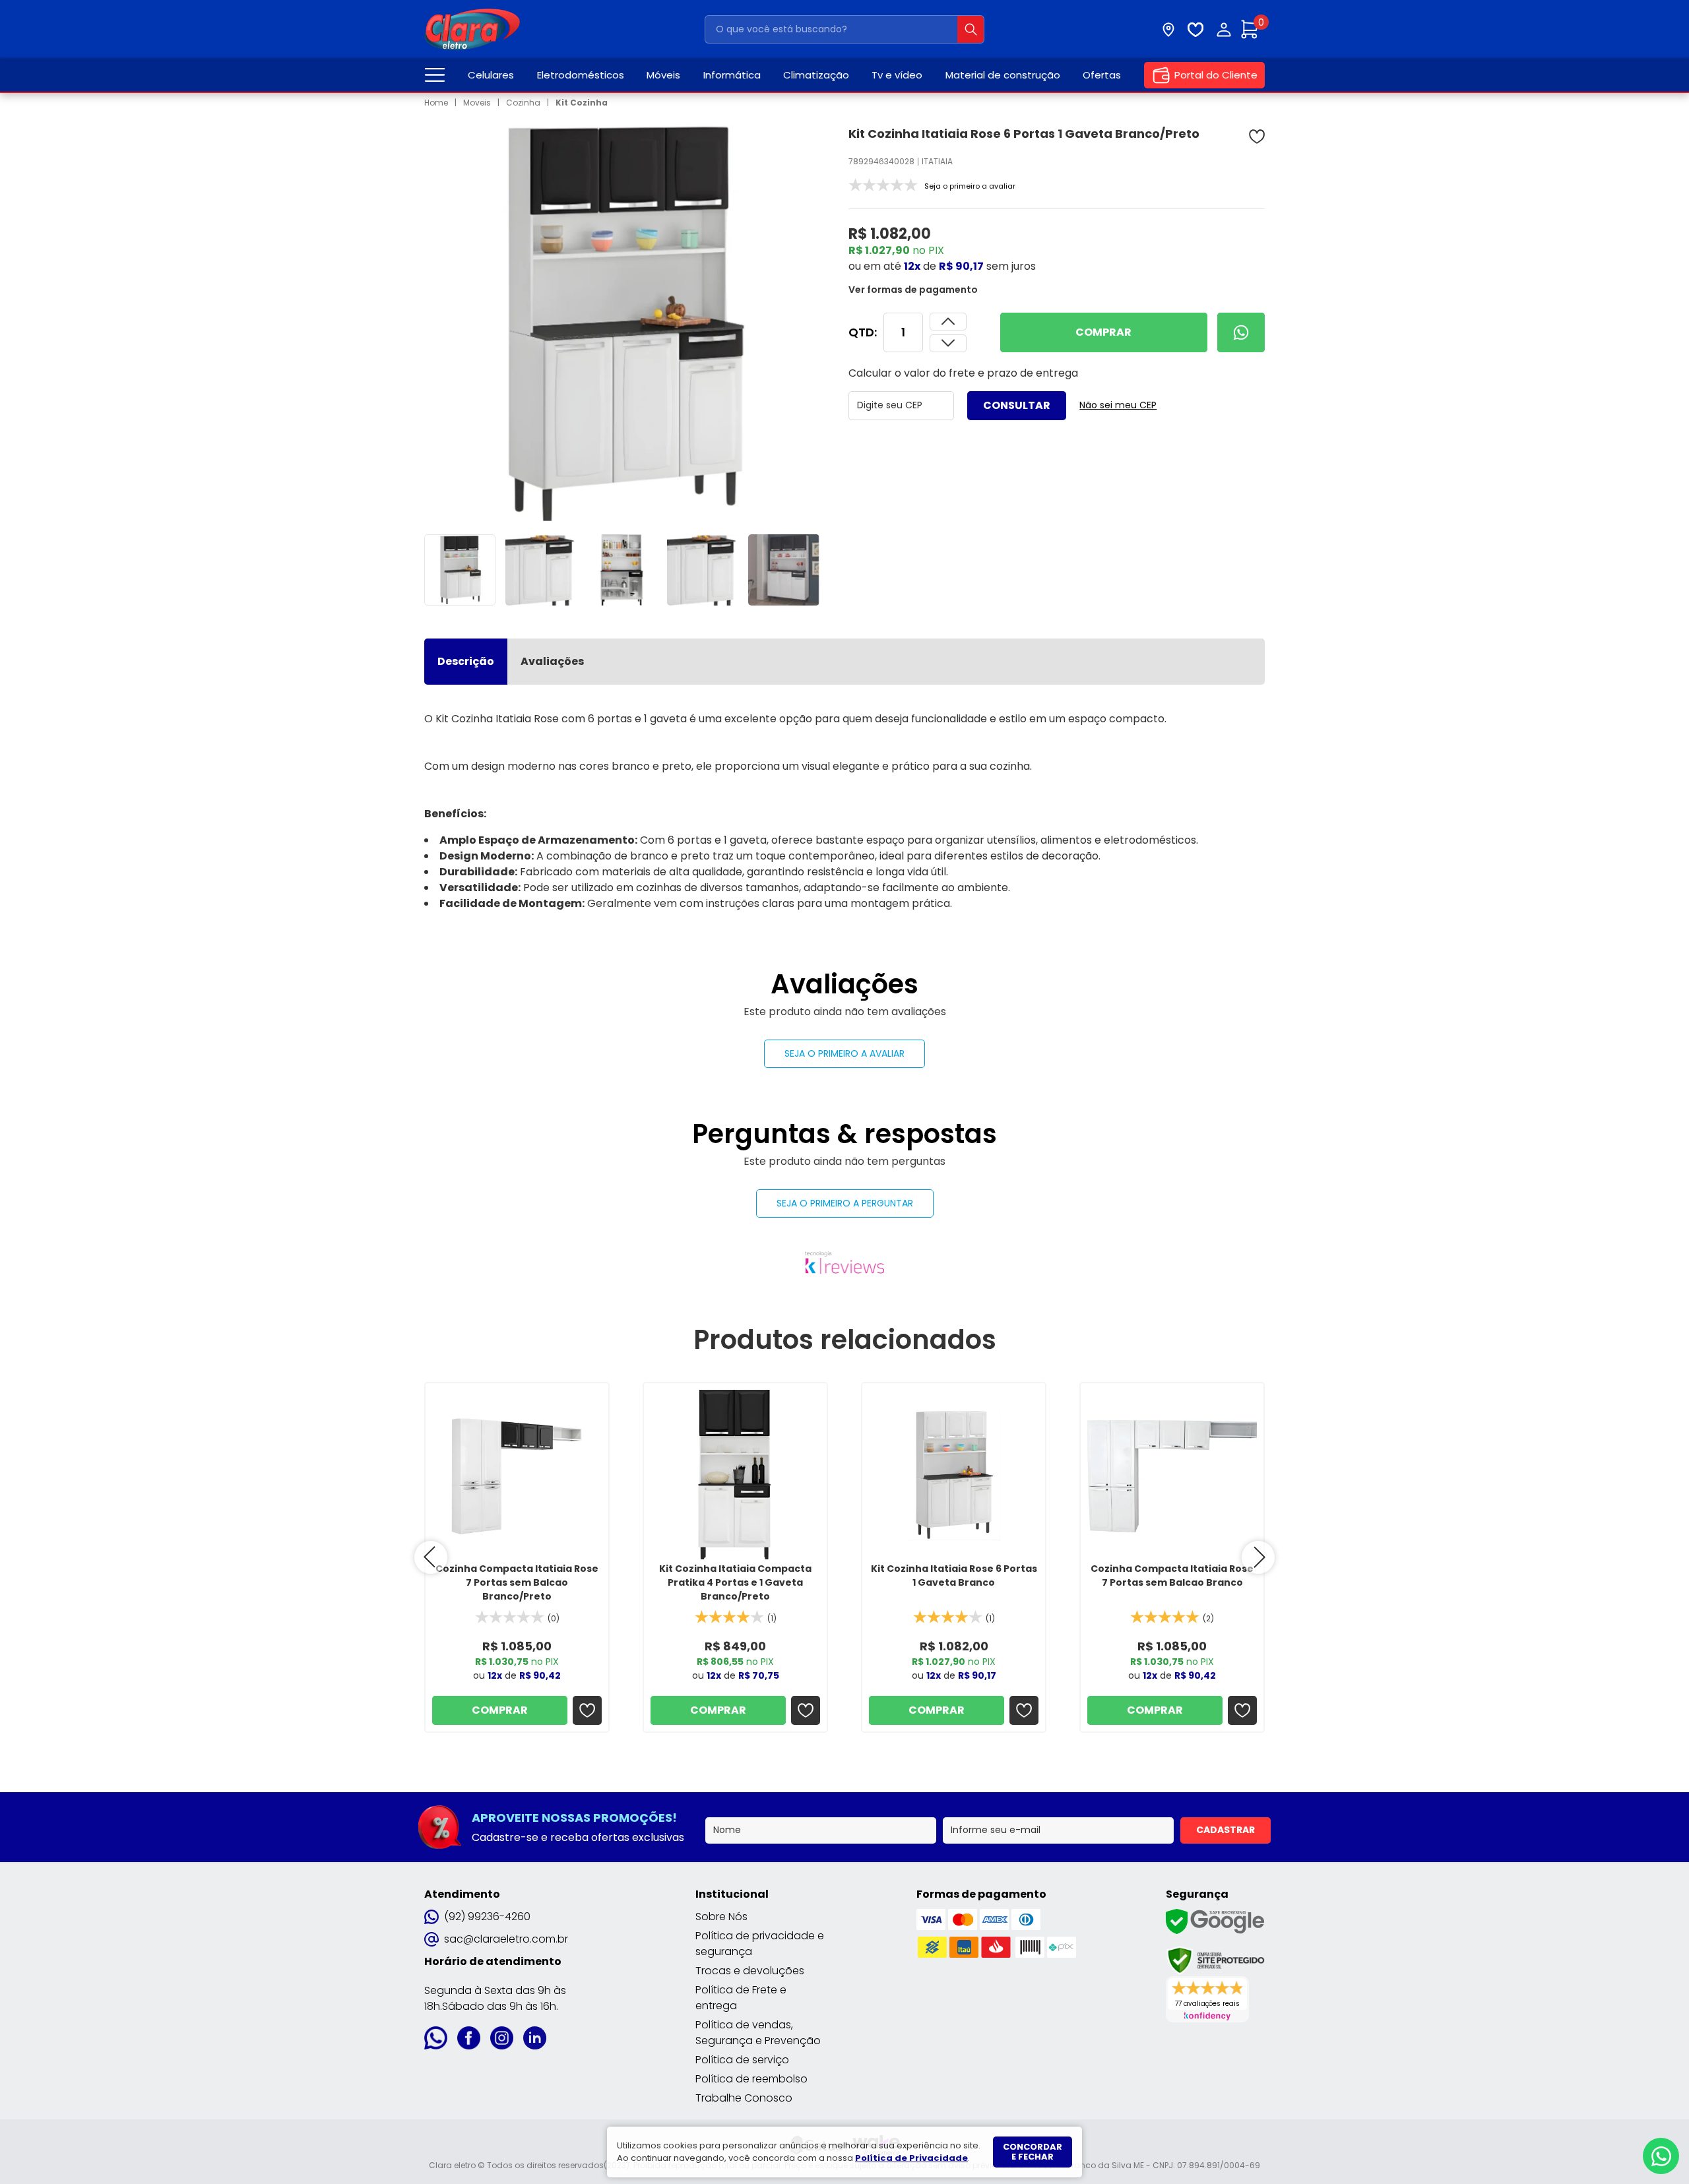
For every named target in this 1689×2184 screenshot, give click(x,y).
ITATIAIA (937, 161)
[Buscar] (971, 29)
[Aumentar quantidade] (948, 343)
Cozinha (523, 103)
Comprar (1103, 332)
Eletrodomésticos (581, 75)
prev (431, 1557)
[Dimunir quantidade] (948, 322)
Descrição (466, 661)
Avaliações (552, 661)
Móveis (663, 75)
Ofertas (1102, 75)
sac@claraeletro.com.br (506, 1939)
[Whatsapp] (1241, 332)
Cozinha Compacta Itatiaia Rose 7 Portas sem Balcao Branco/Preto (517, 1582)
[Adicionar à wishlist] (1257, 137)
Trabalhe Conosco (744, 2098)
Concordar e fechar (1033, 2152)
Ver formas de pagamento (913, 290)
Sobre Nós (721, 1917)
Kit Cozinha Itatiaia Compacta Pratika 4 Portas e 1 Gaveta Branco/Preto (735, 1582)
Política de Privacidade (911, 2158)
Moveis (477, 103)
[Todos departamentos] (435, 75)
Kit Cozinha (582, 103)
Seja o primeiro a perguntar (845, 1203)
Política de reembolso (751, 2079)
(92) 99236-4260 (487, 1917)
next (1258, 1557)
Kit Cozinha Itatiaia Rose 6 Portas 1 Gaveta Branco (954, 1576)
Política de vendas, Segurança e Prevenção (758, 2033)
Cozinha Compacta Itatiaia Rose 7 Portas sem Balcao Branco (1172, 1576)
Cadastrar (1226, 1830)
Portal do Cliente (1216, 75)
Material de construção (1003, 75)
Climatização (816, 75)
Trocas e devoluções (750, 1971)
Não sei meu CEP (1118, 405)
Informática (732, 75)
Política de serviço (742, 2060)
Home (436, 103)
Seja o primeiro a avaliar (844, 1053)
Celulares (491, 75)
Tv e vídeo (897, 75)
